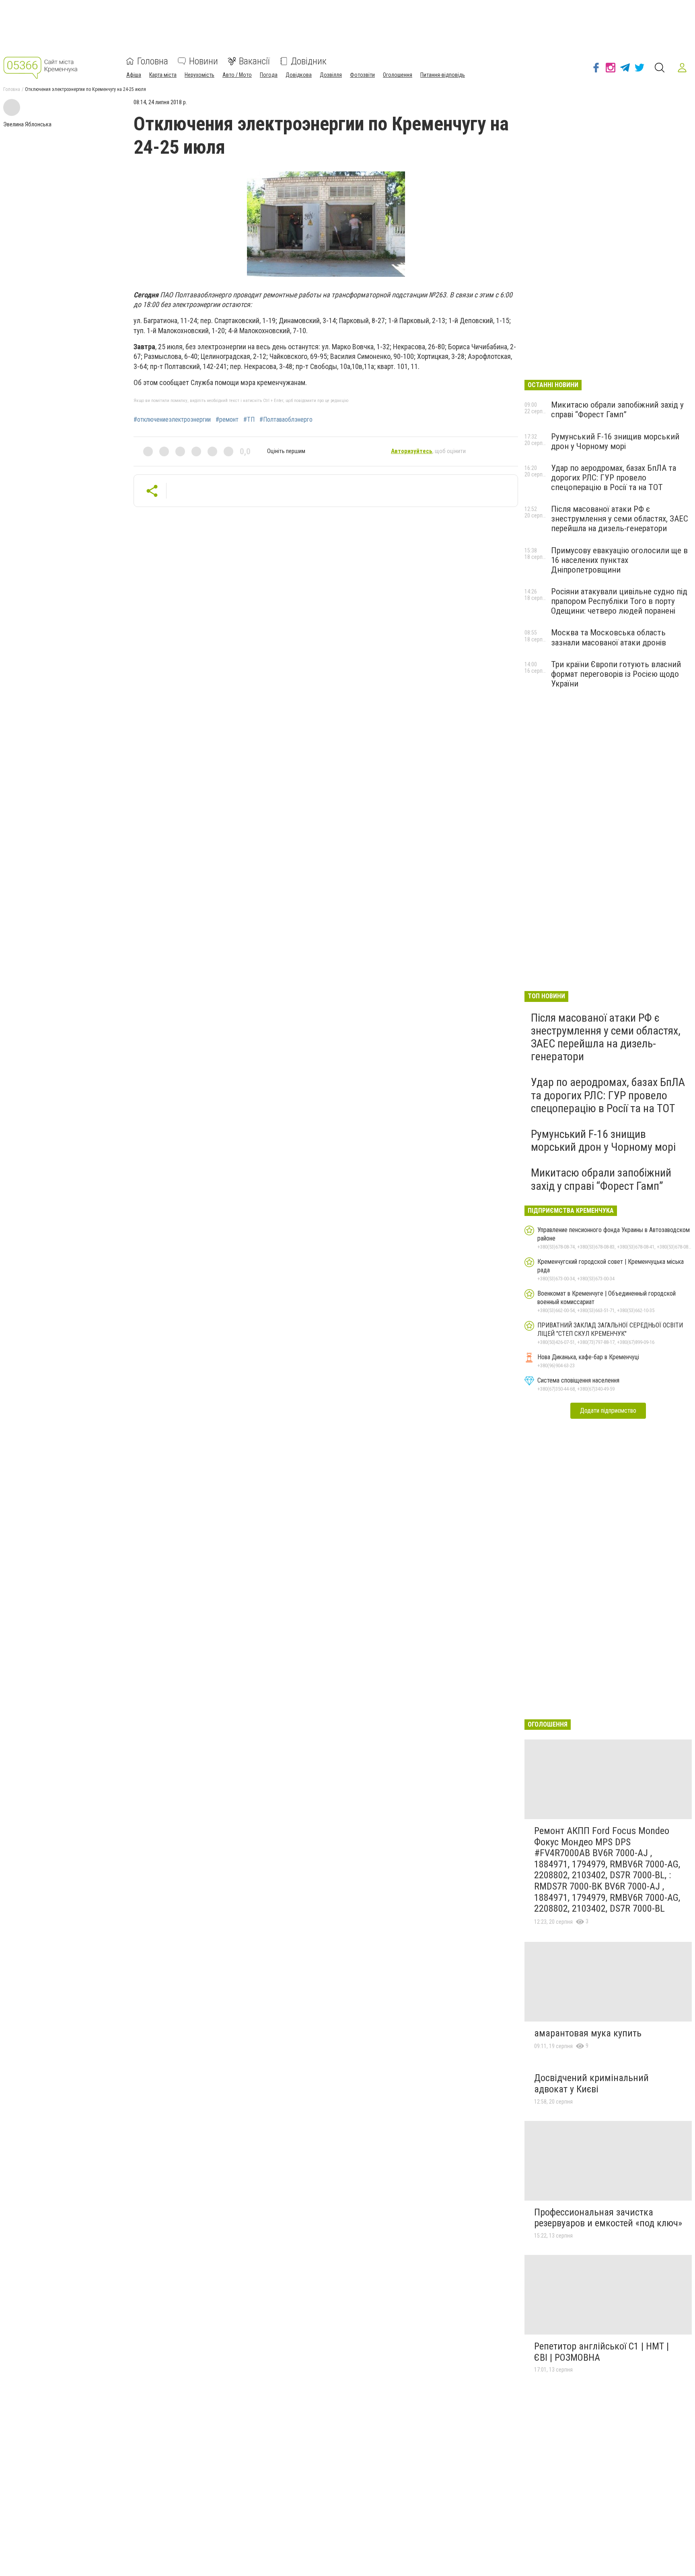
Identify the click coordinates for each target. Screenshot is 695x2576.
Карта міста (163, 75)
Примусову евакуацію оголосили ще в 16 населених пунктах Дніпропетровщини (619, 560)
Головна (153, 61)
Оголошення (398, 75)
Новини (204, 61)
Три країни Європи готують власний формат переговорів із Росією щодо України (616, 674)
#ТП (249, 420)
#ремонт (227, 420)
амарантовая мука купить (588, 2033)
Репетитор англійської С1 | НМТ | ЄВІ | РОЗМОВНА (601, 2352)
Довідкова (299, 75)
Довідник (309, 61)
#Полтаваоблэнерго (286, 420)
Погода (269, 75)
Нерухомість (199, 75)
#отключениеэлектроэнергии (172, 420)
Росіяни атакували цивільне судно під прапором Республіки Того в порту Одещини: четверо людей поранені (619, 601)
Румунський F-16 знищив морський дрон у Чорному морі (615, 441)
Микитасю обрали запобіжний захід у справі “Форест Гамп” (617, 410)
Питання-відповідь (443, 75)
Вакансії (254, 61)
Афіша (134, 75)
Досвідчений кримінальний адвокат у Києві (591, 2083)
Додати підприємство (608, 1411)
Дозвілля (331, 75)
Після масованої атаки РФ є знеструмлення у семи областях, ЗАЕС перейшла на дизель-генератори (620, 519)
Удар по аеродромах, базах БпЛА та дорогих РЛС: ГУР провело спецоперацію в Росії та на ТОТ (614, 478)
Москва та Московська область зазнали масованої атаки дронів (609, 637)
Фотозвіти (362, 75)
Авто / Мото (237, 75)
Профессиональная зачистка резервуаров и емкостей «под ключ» (608, 2218)
